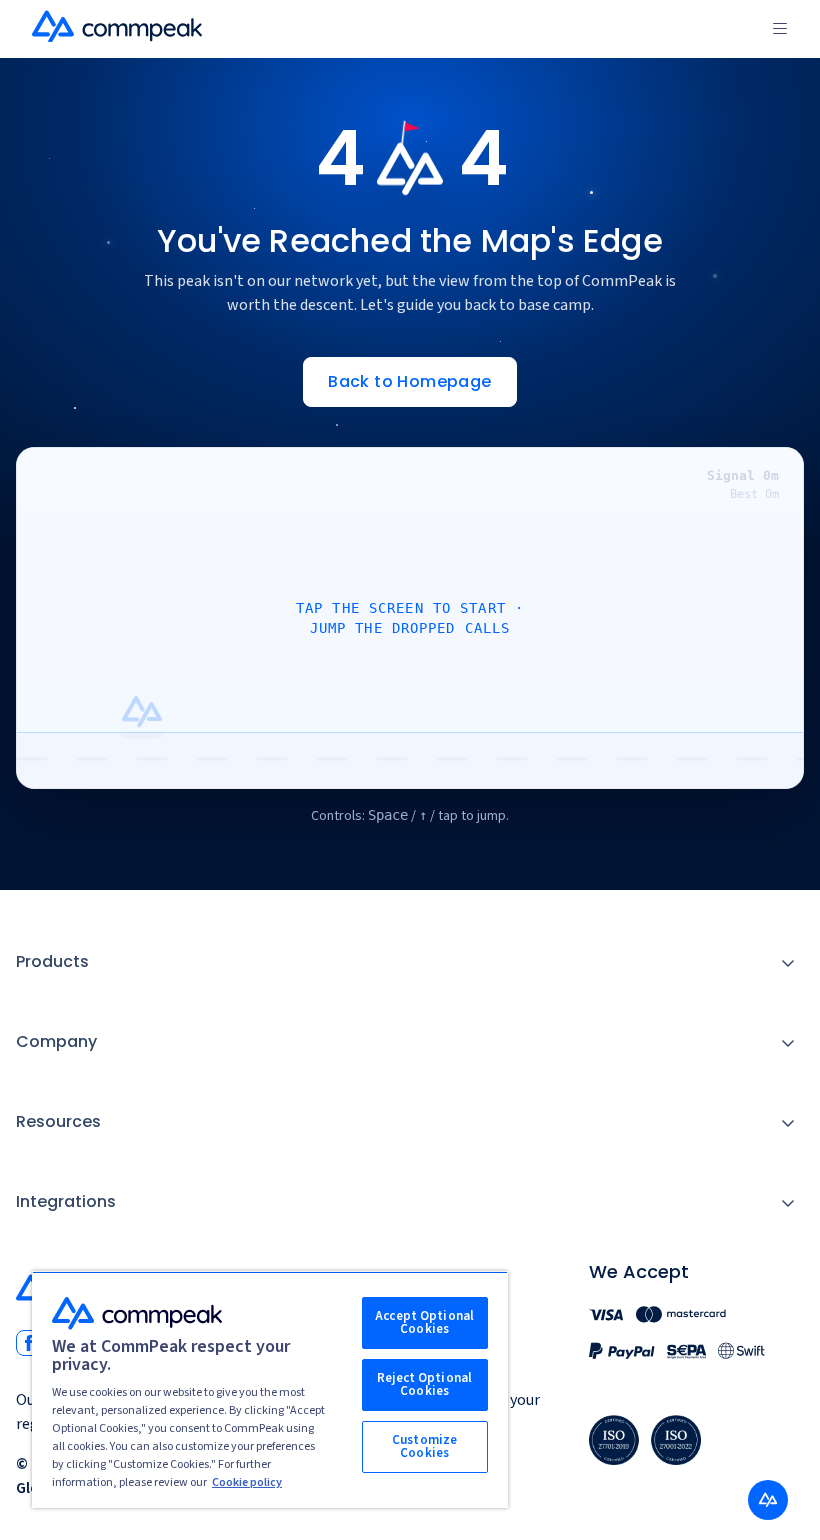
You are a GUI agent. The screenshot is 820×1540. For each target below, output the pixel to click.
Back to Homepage (409, 381)
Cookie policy (247, 1482)
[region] (270, 1389)
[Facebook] (29, 1343)
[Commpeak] (119, 26)
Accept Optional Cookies (424, 1322)
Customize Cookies (424, 1446)
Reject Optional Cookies (424, 1384)
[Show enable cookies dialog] (768, 1500)
